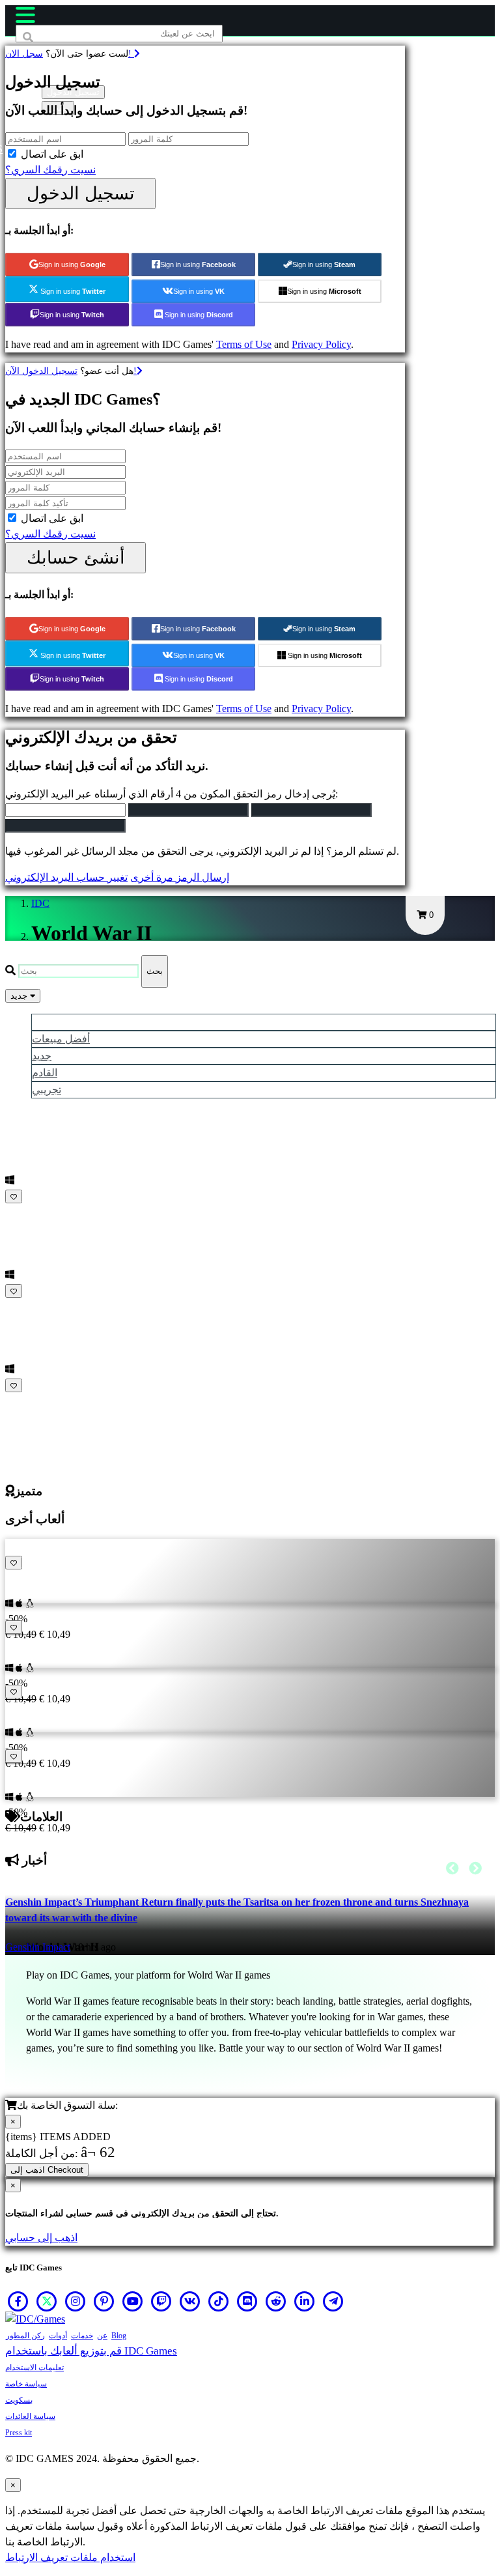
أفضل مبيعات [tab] (61, 1039)
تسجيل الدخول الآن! (71, 371)
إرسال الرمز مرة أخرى (180, 877)
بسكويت (19, 2400)
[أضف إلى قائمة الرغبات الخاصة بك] (14, 1196)
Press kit (19, 2433)
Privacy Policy (321, 344)
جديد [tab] (42, 1056)
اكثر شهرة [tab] (54, 1022)
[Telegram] (333, 2301)
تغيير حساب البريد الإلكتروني (66, 877)
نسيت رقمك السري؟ (50, 170)
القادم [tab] (45, 1073)
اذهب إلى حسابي (41, 2238)
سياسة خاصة (26, 2384)
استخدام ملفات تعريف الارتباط (70, 2557)
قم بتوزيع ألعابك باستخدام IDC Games (91, 2351)
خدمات (82, 2336)
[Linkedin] (305, 2301)
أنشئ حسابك (76, 557)
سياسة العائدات (30, 2416)
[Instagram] (76, 2301)
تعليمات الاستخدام (35, 2368)
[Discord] (247, 2301)
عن (102, 2336)
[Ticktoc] (219, 2301)
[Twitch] (161, 2301)
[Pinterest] (104, 2301)
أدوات (58, 2336)
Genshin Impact (38, 1947)
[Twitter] (47, 2301)
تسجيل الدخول (81, 193)
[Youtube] (133, 2301)
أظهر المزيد (32, 1401)
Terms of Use (244, 344)
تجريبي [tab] (47, 1090)
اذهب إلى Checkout (47, 2170)
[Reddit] (276, 2301)
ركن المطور (25, 2336)
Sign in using (72, 265)
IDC (40, 903)
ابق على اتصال (52, 154)
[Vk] (190, 2301)
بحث (155, 971)
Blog (119, 2336)
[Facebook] (18, 2301)
